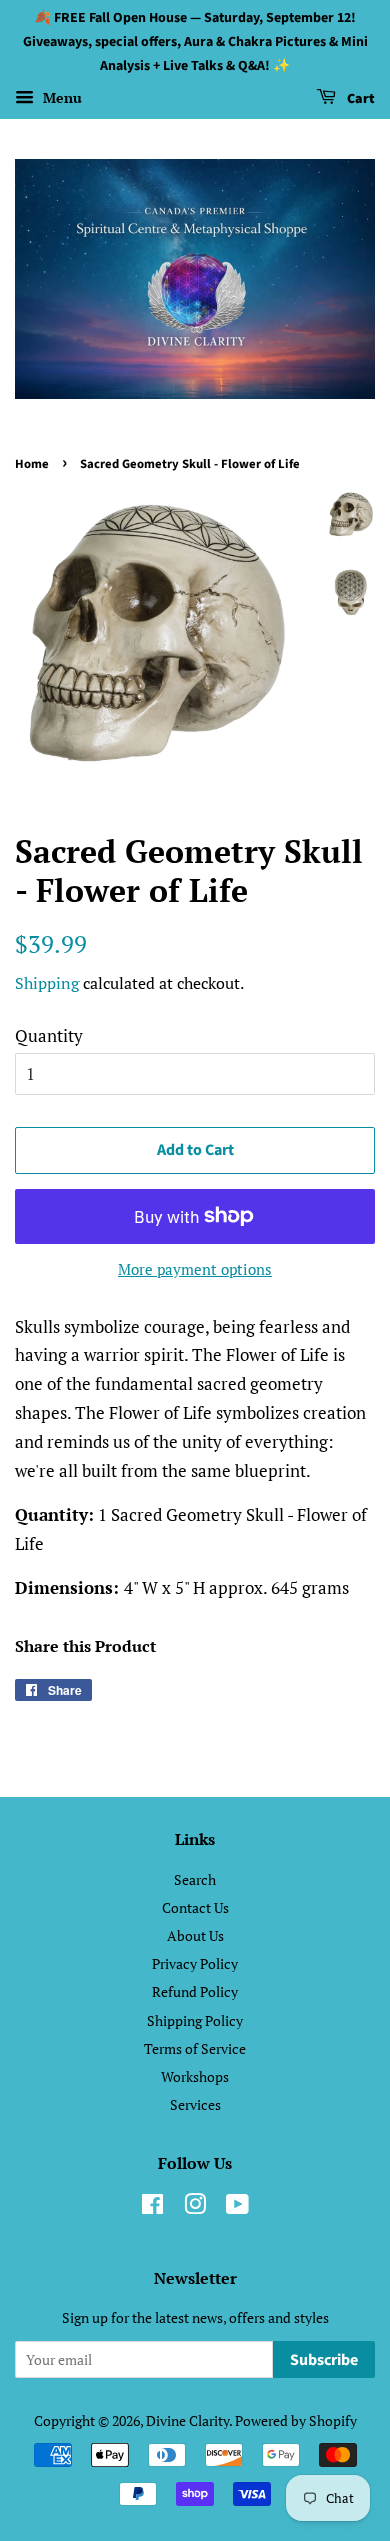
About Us (195, 1935)
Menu (60, 98)
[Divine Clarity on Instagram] (195, 2207)
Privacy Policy (195, 1963)
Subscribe (324, 2360)
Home (32, 464)
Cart (359, 100)
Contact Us (195, 1907)
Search (195, 1879)
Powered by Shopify (296, 2420)
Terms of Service (195, 2048)
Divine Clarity (187, 2420)
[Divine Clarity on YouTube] (237, 2207)
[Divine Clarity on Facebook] (152, 2207)
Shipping (47, 983)
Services (195, 2104)
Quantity (49, 1035)
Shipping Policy (195, 2020)
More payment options (195, 1269)
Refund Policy (195, 1991)
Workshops (195, 2076)
